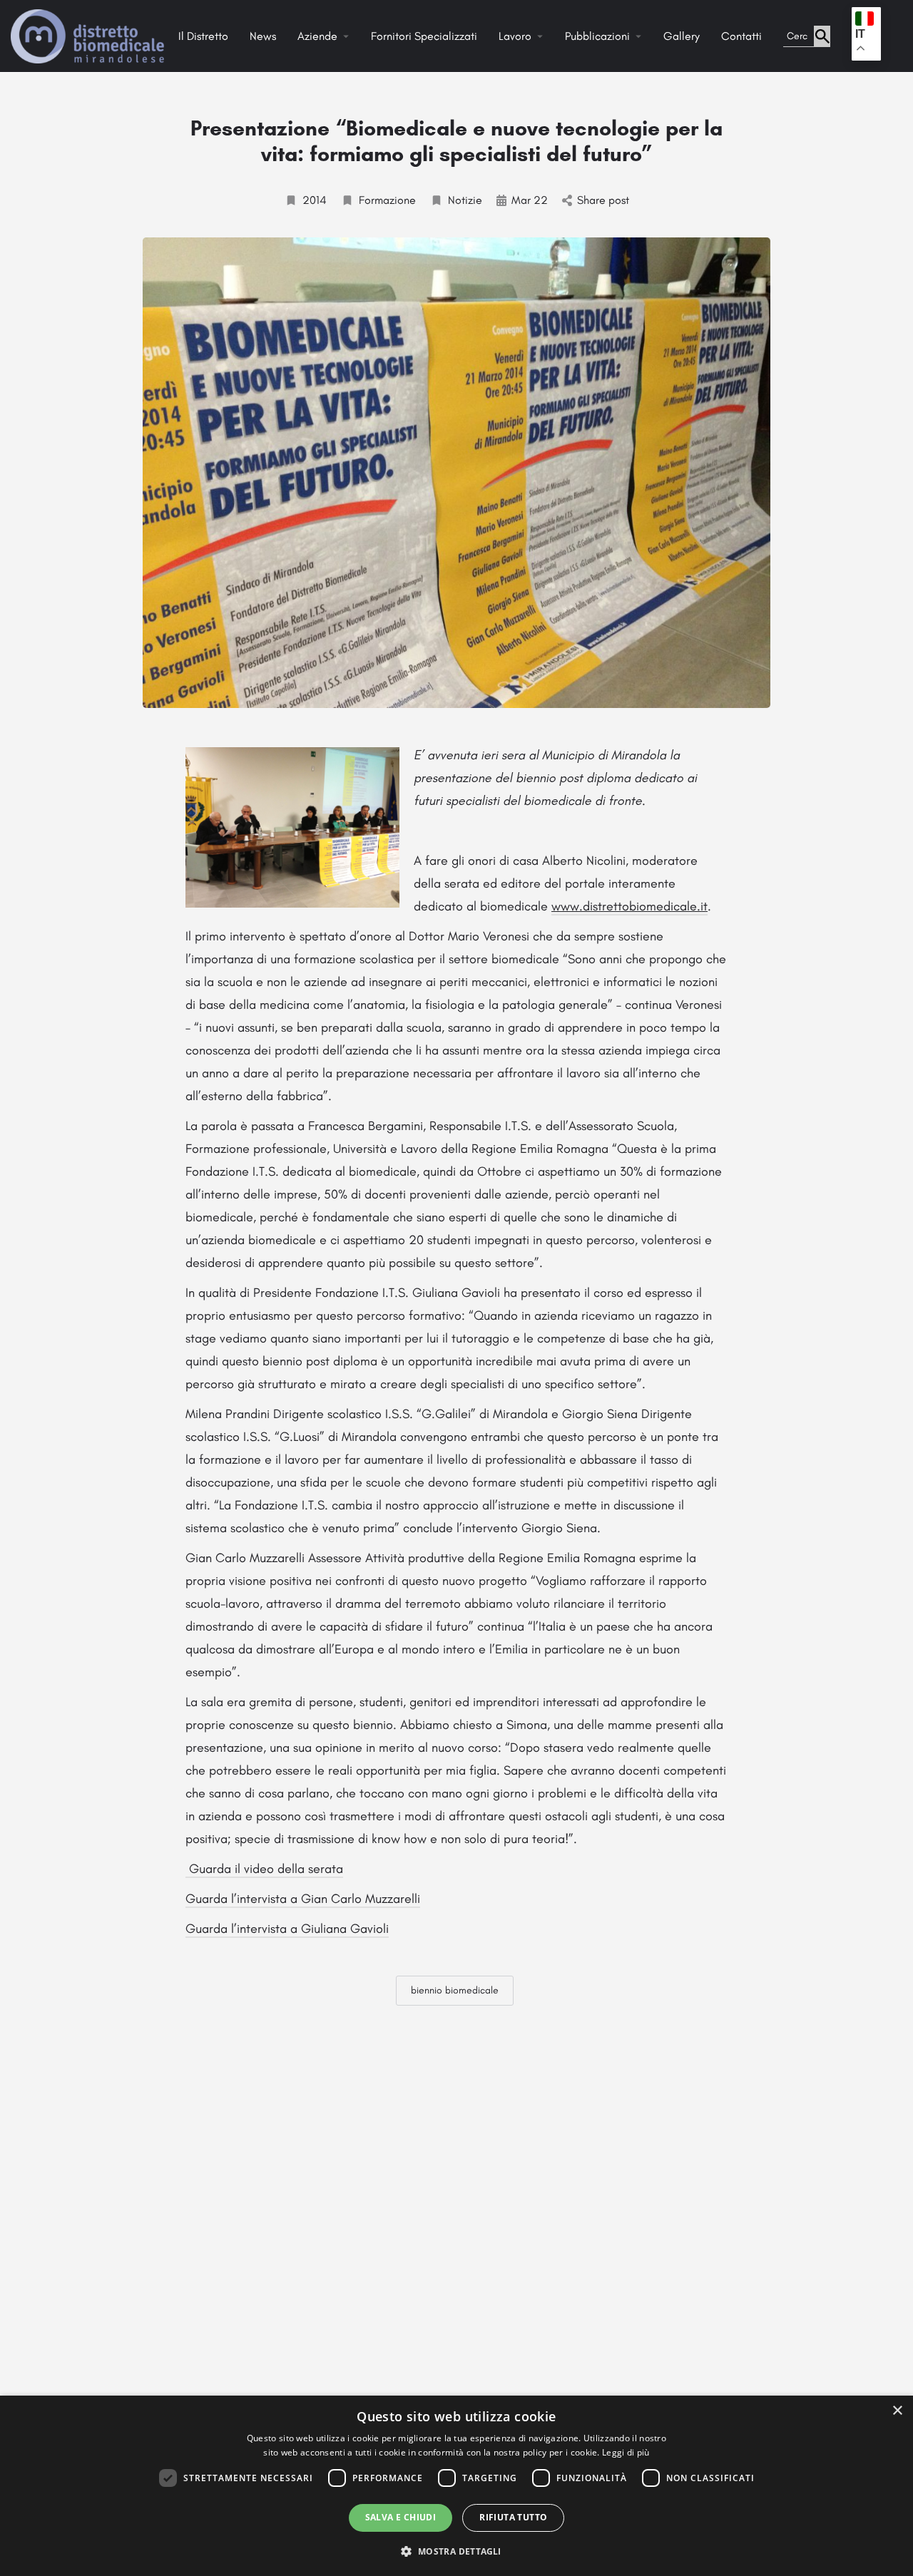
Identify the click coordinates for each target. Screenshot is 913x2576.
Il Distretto (203, 36)
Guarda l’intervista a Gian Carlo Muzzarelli (303, 1899)
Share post (603, 200)
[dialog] (456, 2486)
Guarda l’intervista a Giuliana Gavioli (287, 1929)
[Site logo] (89, 35)
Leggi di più (626, 2452)
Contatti (741, 36)
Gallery (682, 36)
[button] (456, 2551)
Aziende (317, 36)
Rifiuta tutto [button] (513, 2517)
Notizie (465, 200)
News (263, 36)
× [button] (897, 2411)
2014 (315, 200)
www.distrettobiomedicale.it (629, 906)
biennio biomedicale (455, 1990)
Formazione (387, 200)
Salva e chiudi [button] (401, 2517)
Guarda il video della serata (264, 1869)
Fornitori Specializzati (424, 36)
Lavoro (515, 36)
